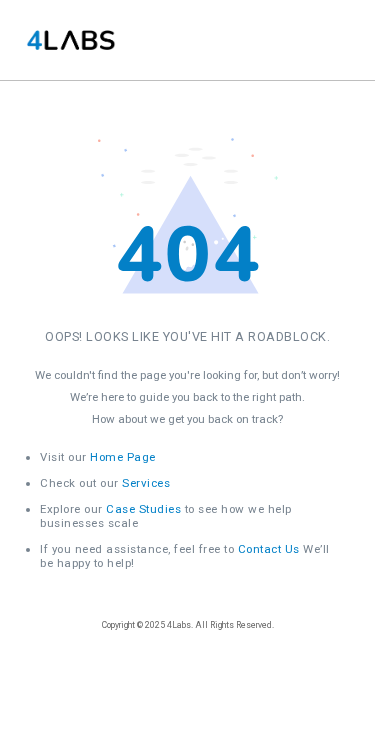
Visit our (98, 457)
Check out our (105, 483)
